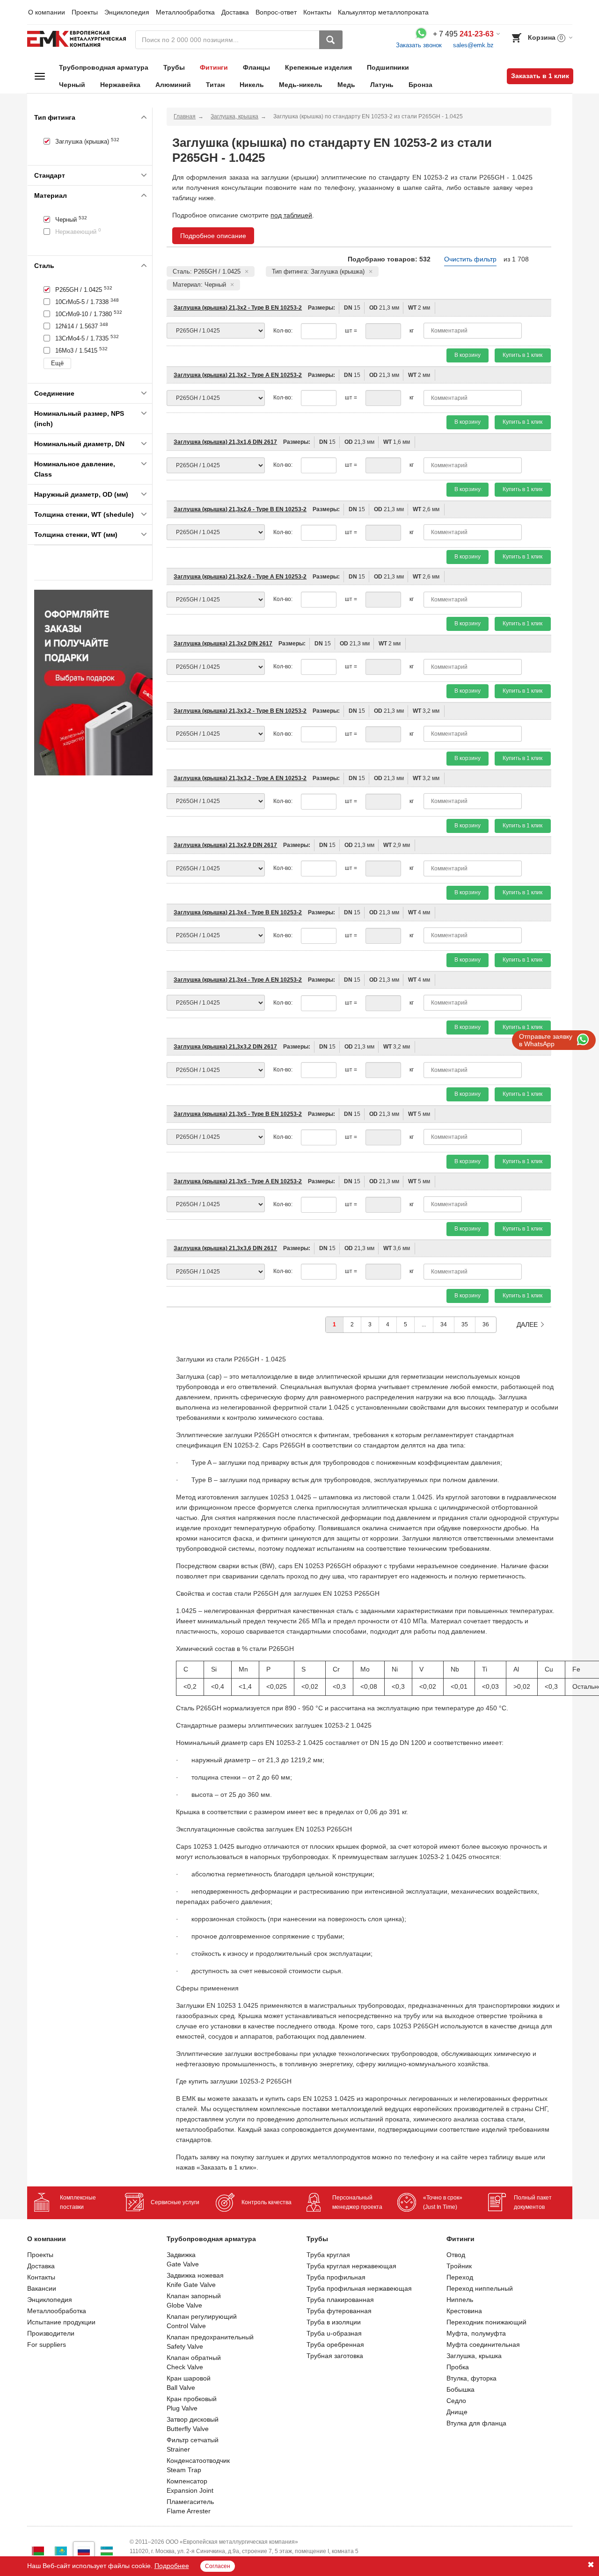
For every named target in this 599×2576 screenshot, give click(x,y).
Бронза (420, 85)
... (424, 1324)
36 (486, 1324)
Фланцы (256, 67)
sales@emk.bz (473, 45)
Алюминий (173, 85)
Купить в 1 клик (522, 355)
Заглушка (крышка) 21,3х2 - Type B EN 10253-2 (238, 308)
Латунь (382, 85)
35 (465, 1324)
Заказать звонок (419, 45)
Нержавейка (120, 85)
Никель (252, 85)
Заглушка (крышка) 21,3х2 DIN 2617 (223, 644)
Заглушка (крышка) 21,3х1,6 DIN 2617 (225, 442)
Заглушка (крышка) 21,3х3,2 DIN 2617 (225, 1047)
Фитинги (214, 67)
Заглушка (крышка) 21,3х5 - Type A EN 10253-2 (238, 1181)
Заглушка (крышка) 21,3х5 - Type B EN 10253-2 (238, 1114)
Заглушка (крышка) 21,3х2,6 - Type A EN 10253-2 (240, 577)
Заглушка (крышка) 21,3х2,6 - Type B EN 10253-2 (240, 509)
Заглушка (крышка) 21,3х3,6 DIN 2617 (225, 1248)
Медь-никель (301, 85)
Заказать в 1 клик (540, 76)
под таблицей (291, 215)
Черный (72, 85)
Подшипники (388, 67)
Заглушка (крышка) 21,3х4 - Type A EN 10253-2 (238, 980)
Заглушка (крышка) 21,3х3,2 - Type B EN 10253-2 (240, 711)
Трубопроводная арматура (104, 67)
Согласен (218, 2566)
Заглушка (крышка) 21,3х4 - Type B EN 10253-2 (238, 912)
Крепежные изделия (318, 67)
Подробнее (172, 2566)
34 (444, 1324)
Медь (346, 85)
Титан (215, 85)
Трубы (174, 67)
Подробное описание (213, 236)
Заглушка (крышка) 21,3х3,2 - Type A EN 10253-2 (240, 778)
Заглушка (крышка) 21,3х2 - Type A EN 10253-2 (238, 375)
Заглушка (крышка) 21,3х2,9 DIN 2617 (225, 845)
